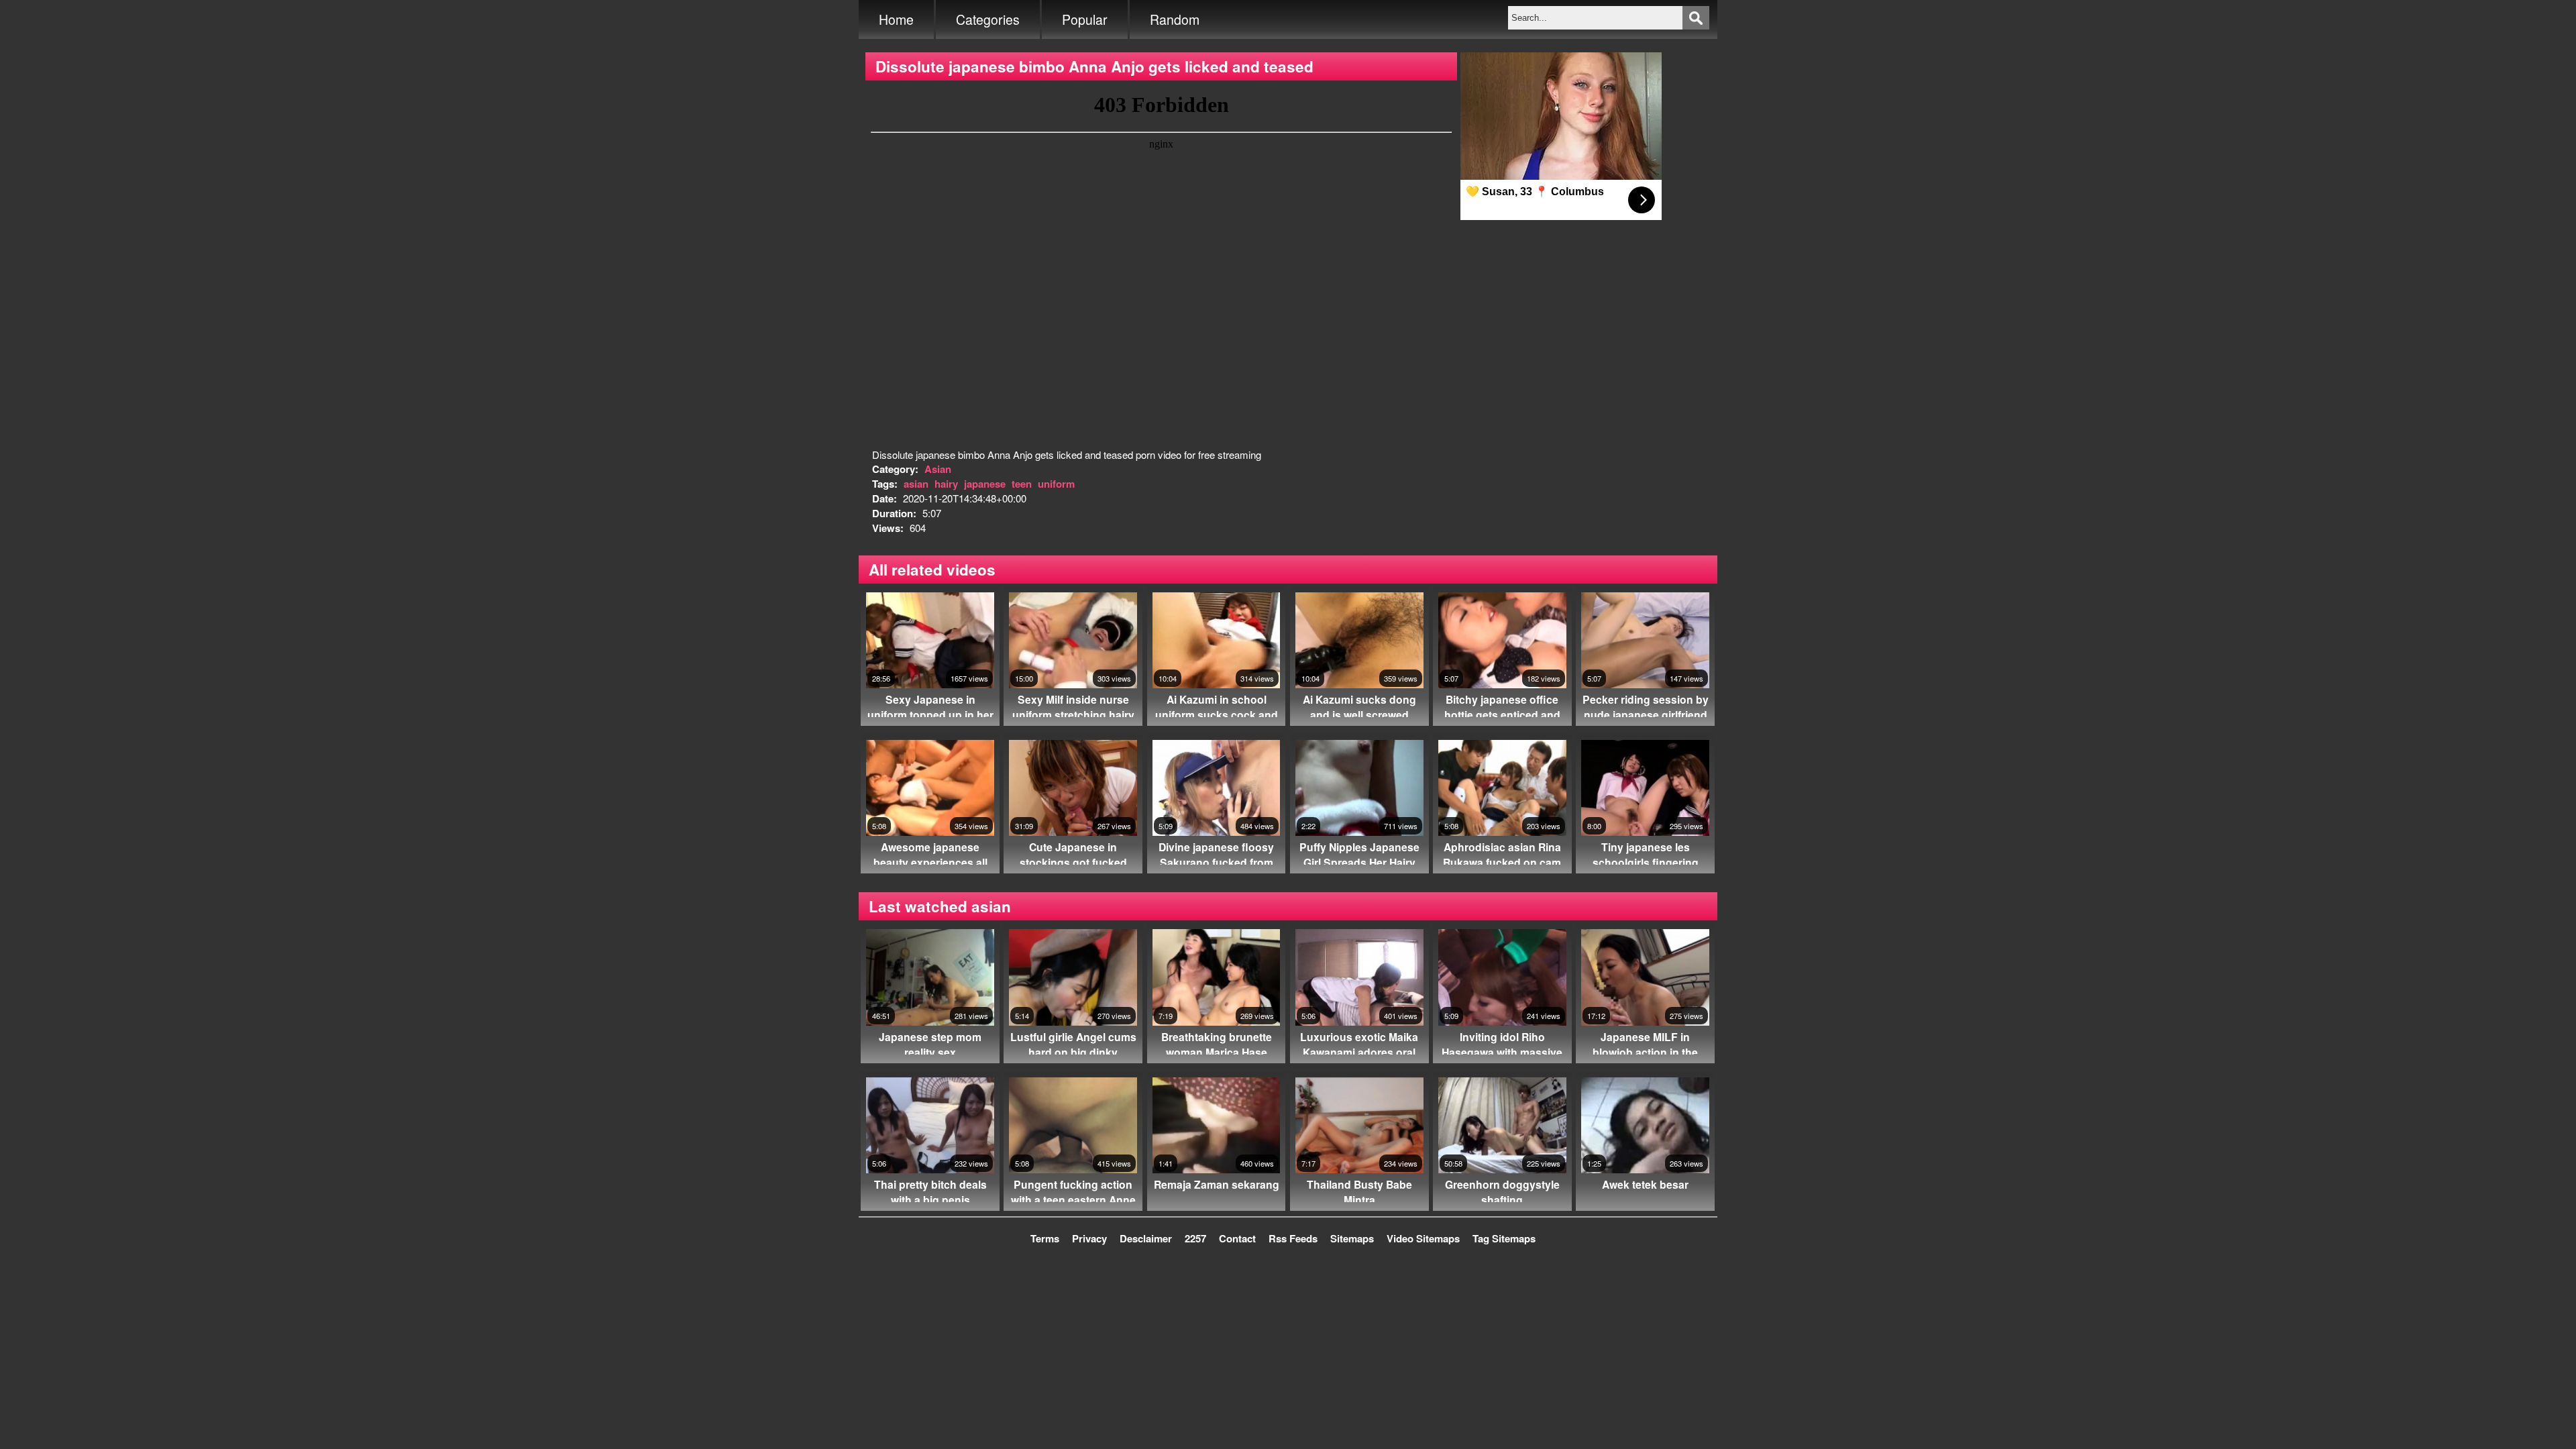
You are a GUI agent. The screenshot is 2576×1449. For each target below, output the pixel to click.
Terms (1045, 1238)
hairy (946, 484)
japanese (985, 484)
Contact (1237, 1238)
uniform (1056, 484)
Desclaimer (1146, 1238)
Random (1175, 19)
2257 (1195, 1238)
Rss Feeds (1293, 1238)
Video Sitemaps (1423, 1238)
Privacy (1089, 1238)
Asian (938, 469)
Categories (988, 19)
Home (896, 19)
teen (1022, 484)
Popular (1085, 19)
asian (916, 484)
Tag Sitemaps (1504, 1238)
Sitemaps (1352, 1238)
